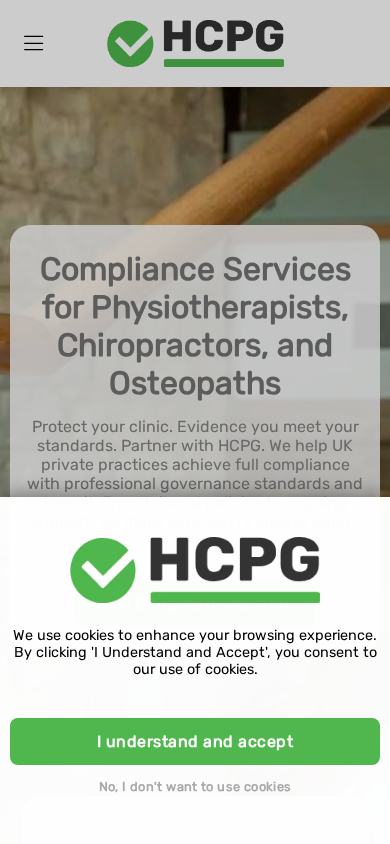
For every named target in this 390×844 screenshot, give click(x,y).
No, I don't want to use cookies (195, 786)
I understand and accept (195, 741)
